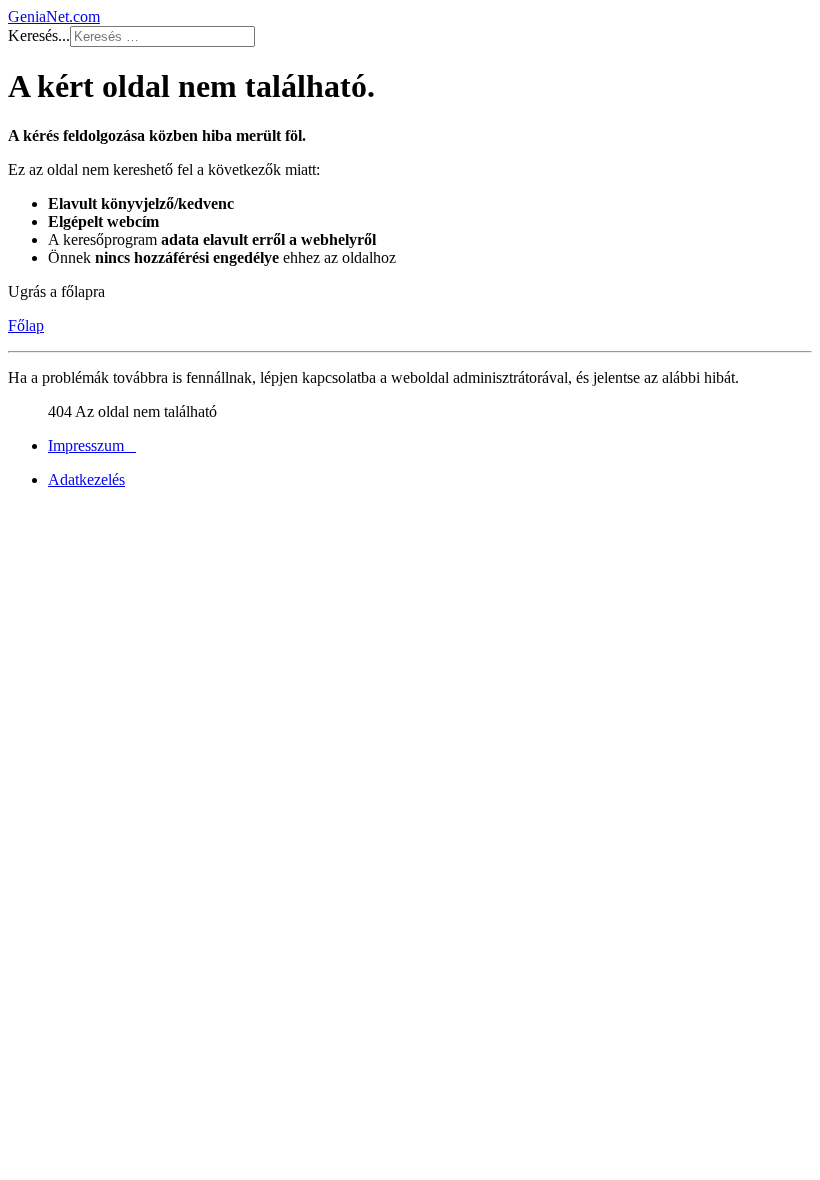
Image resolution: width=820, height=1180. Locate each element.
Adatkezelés (86, 479)
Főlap (26, 325)
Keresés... (39, 35)
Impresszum (92, 445)
